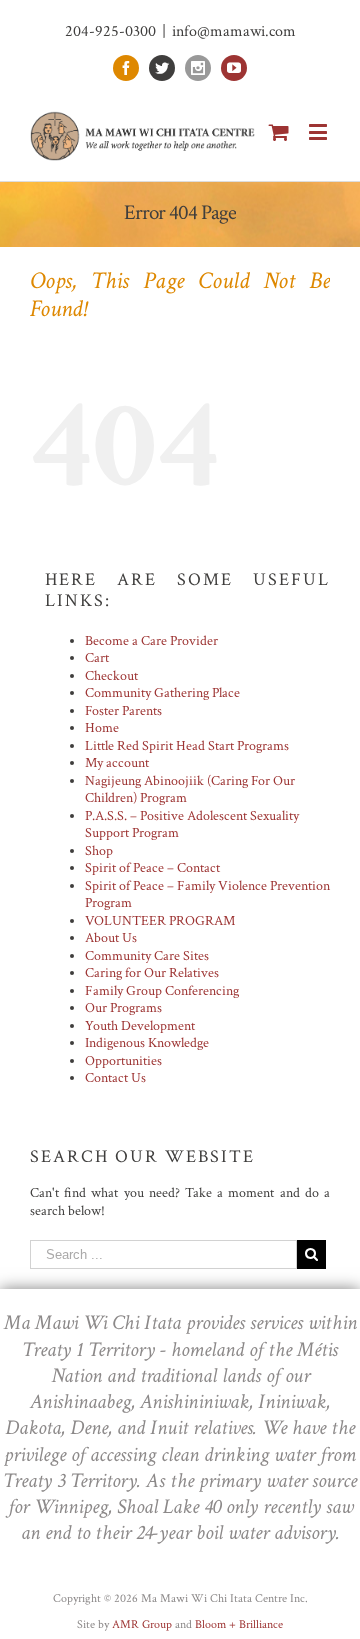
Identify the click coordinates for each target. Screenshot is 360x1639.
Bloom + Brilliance (239, 1624)
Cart (97, 658)
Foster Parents (123, 711)
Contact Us (115, 1078)
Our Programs (123, 1008)
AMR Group (142, 1624)
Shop (99, 851)
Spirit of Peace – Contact (152, 868)
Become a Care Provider (151, 641)
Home (102, 728)
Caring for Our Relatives (152, 973)
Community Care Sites (147, 956)
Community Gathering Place (162, 693)
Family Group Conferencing (162, 991)
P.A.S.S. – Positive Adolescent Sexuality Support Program (192, 825)
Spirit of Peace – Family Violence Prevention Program (207, 895)
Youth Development (140, 1026)
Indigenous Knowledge (147, 1043)
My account (117, 763)
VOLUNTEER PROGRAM (160, 921)
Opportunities (123, 1061)
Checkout (111, 676)
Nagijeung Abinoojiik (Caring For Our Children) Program (190, 790)
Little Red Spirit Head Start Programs (187, 746)
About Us (111, 938)
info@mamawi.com (234, 31)
